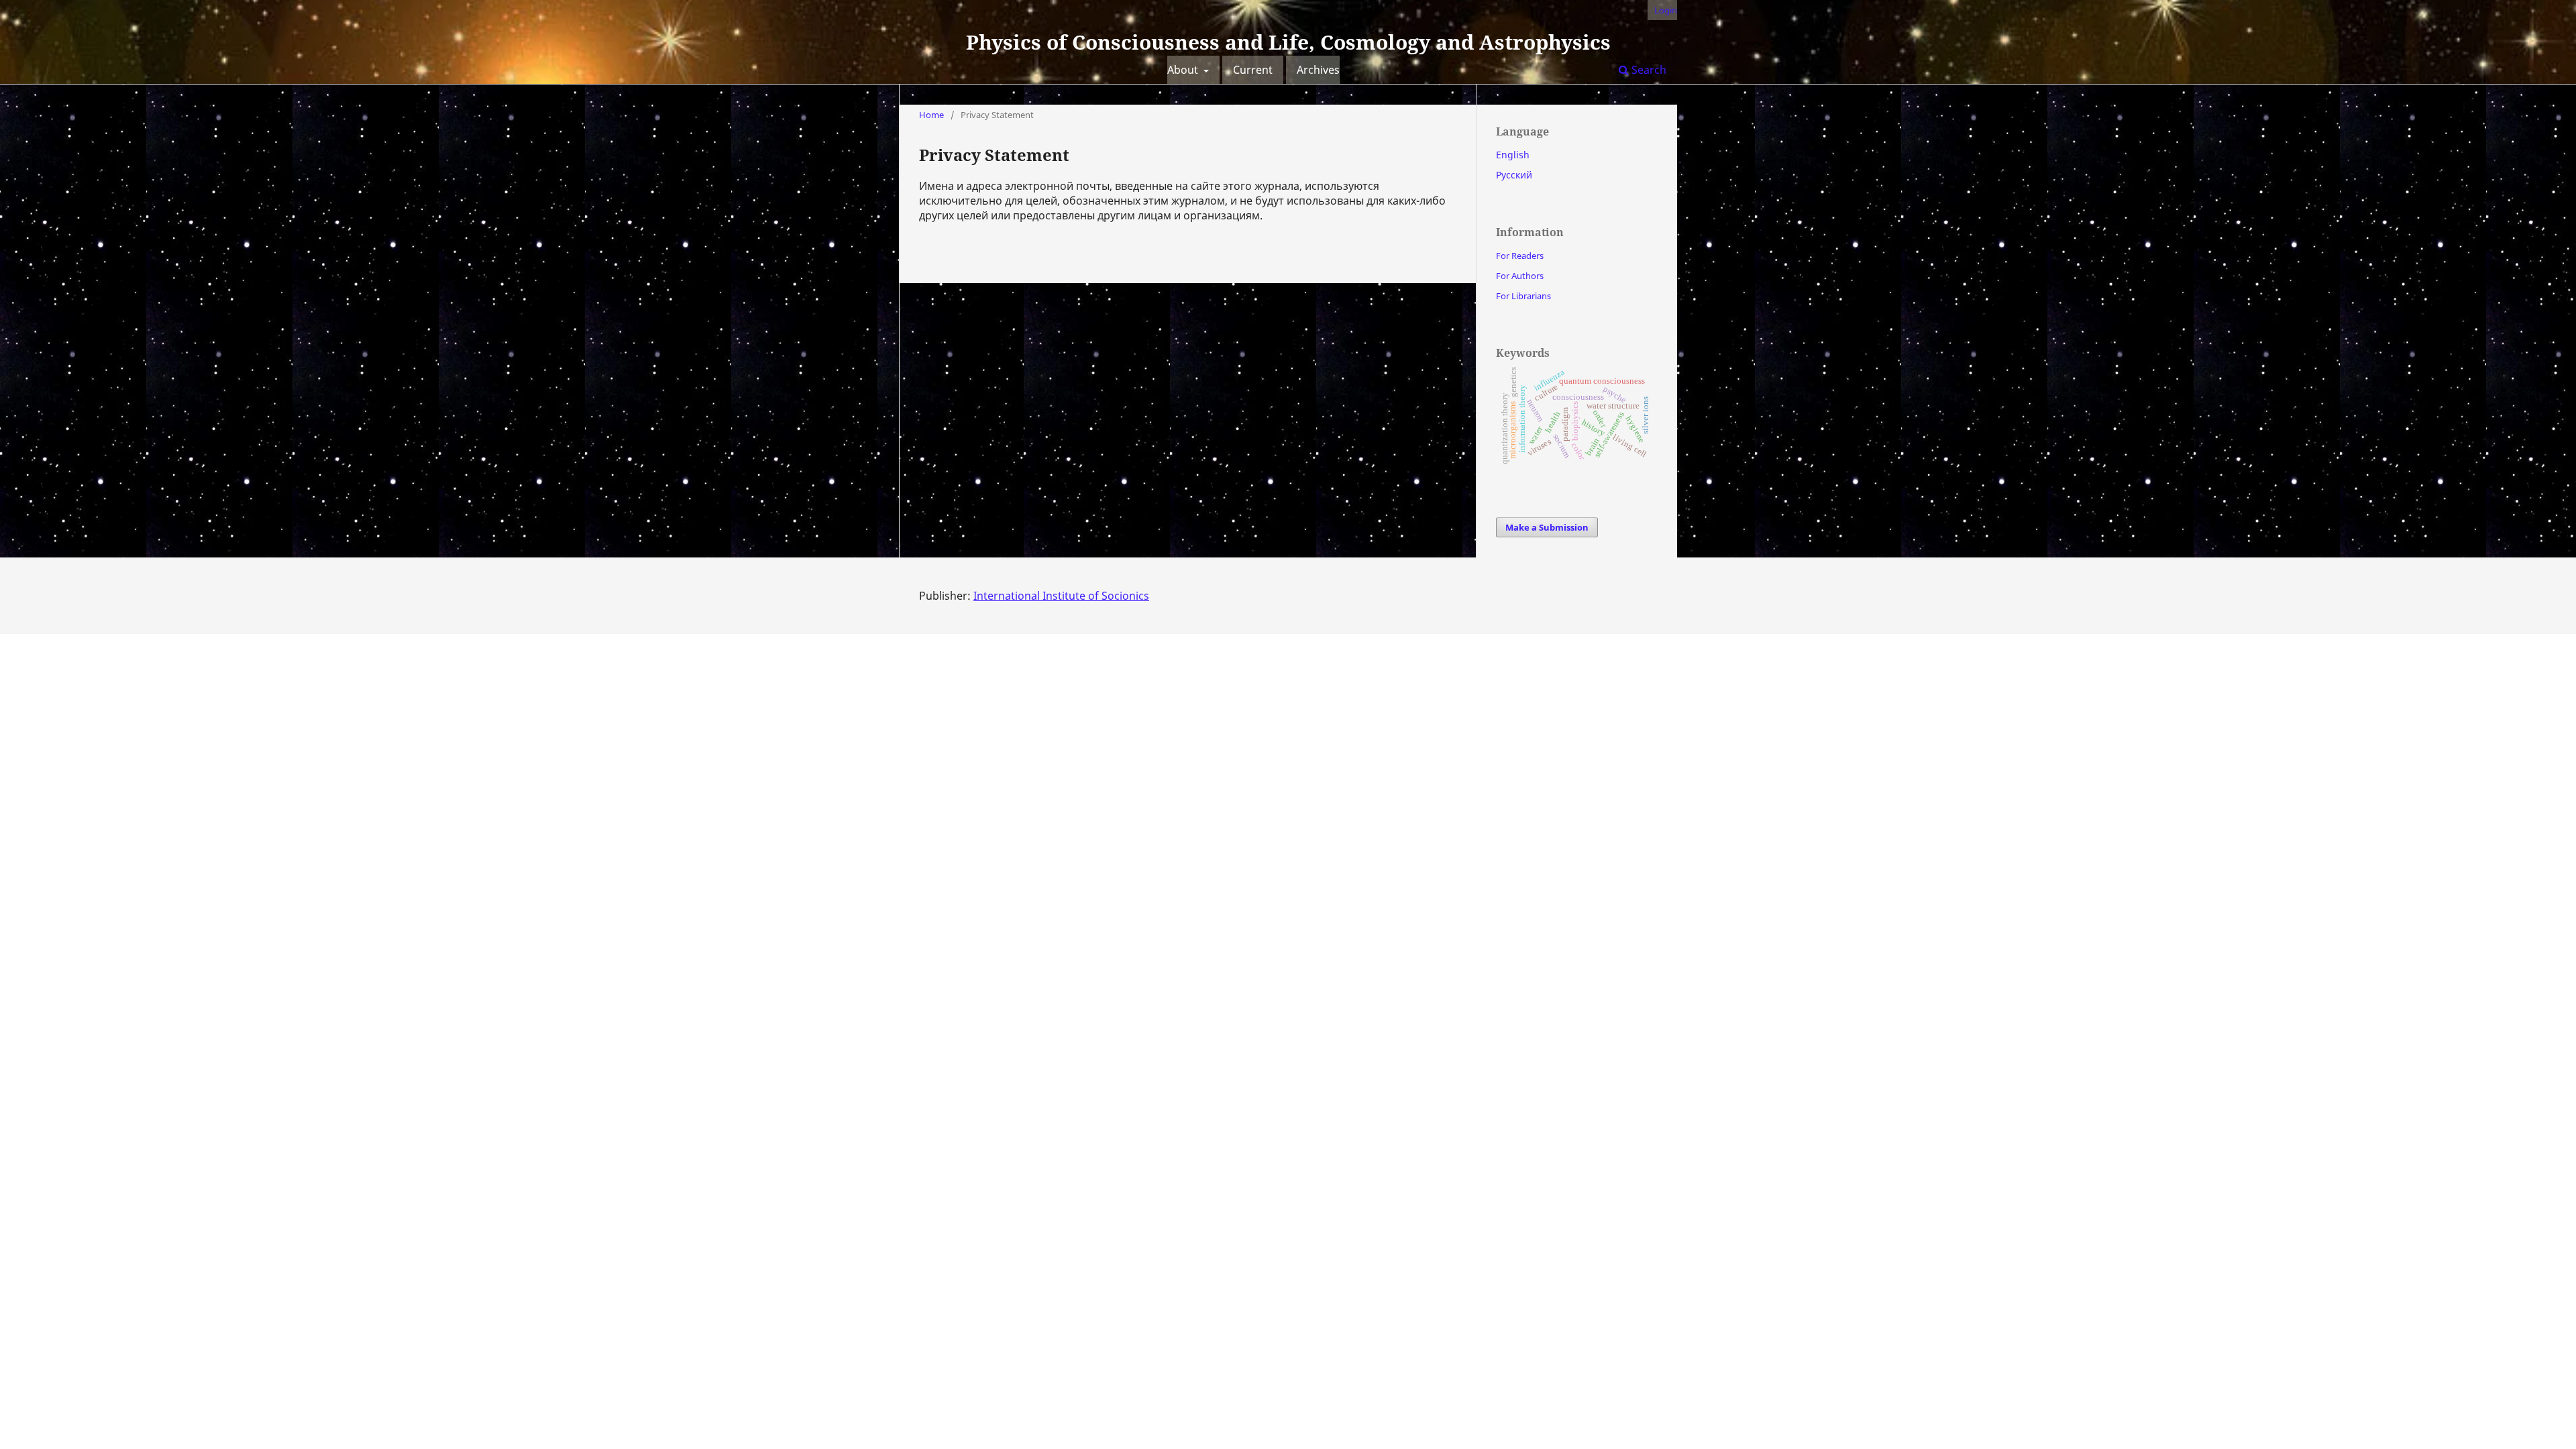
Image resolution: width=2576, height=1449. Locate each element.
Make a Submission (1547, 527)
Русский (1514, 175)
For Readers (1520, 256)
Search (1648, 70)
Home (931, 115)
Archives (1318, 70)
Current (1253, 70)
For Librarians (1523, 296)
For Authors (1520, 276)
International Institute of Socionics (1061, 596)
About (1184, 70)
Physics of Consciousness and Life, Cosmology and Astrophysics (1288, 42)
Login (1666, 10)
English (1513, 155)
